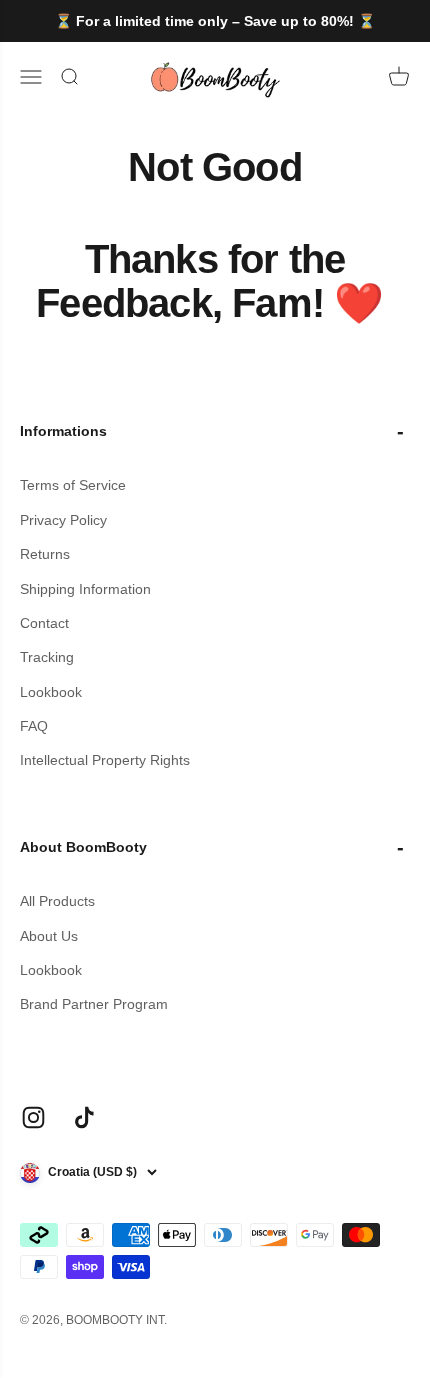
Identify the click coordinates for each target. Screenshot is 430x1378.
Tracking (47, 657)
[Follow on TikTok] (84, 1117)
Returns (45, 554)
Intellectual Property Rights (105, 760)
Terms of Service (73, 485)
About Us (49, 936)
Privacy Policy (63, 520)
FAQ (34, 726)
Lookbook (51, 692)
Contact (44, 623)
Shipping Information (85, 589)
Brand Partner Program (94, 1004)
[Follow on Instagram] (33, 1117)
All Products (57, 901)
